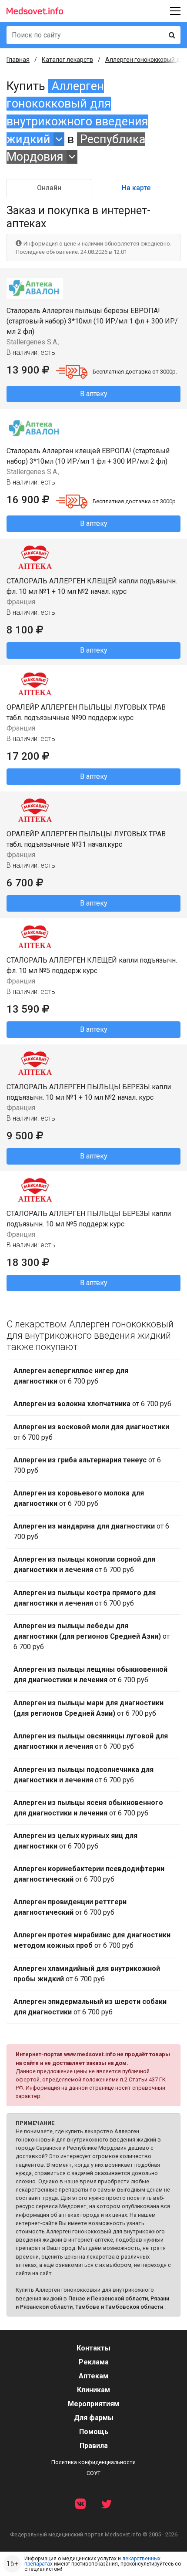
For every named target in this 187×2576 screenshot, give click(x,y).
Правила (94, 2446)
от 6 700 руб (71, 1376)
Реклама (94, 2362)
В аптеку (94, 394)
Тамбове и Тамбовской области (119, 2307)
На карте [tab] (136, 188)
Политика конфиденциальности (93, 2462)
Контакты (93, 2348)
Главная (18, 60)
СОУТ (93, 2473)
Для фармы (94, 2418)
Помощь (94, 2432)
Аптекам (93, 2376)
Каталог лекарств (67, 60)
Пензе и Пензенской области (108, 2298)
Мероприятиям (93, 2404)
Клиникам (93, 2390)
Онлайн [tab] (49, 188)
